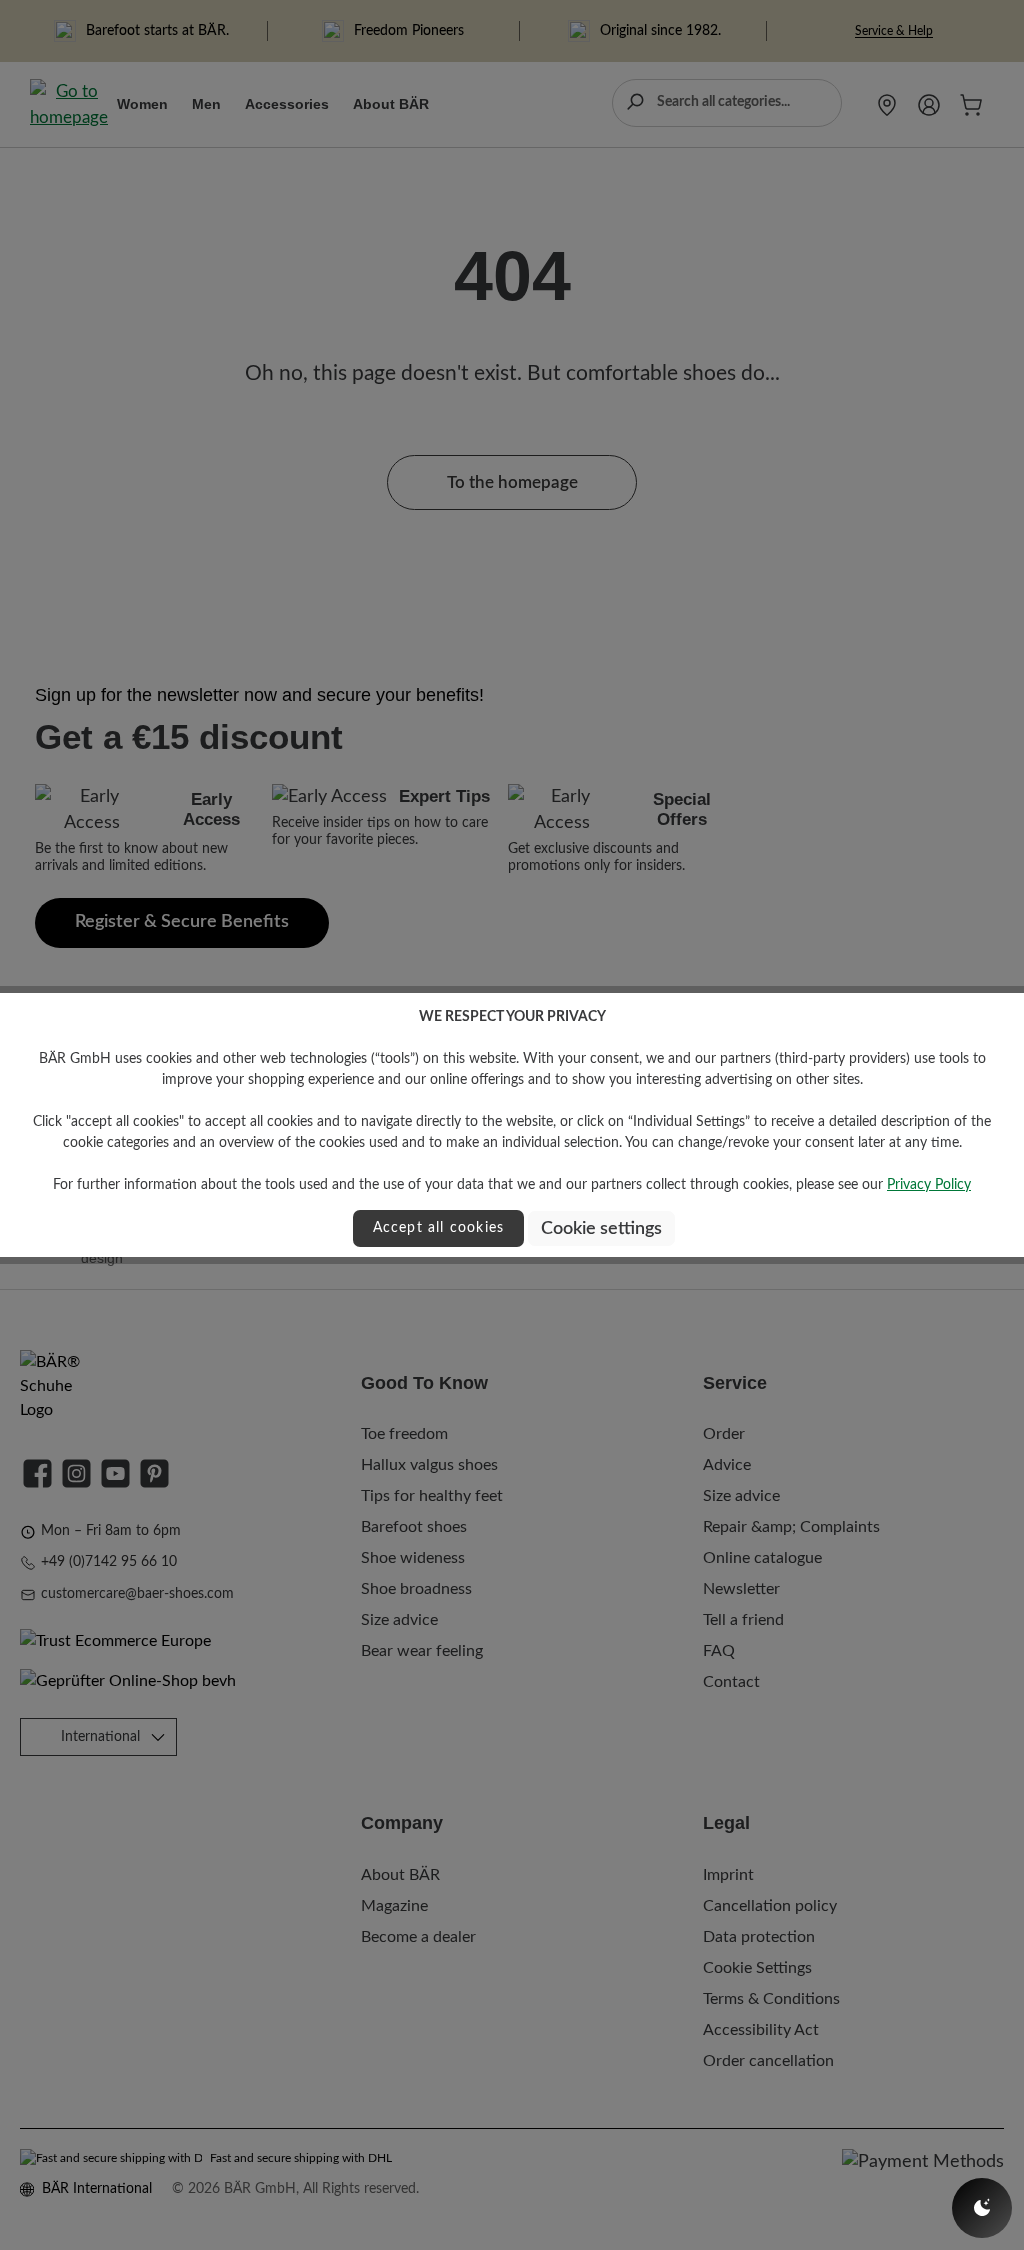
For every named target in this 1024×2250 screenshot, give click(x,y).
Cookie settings (601, 1228)
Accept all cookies (439, 1228)
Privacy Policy (929, 1185)
